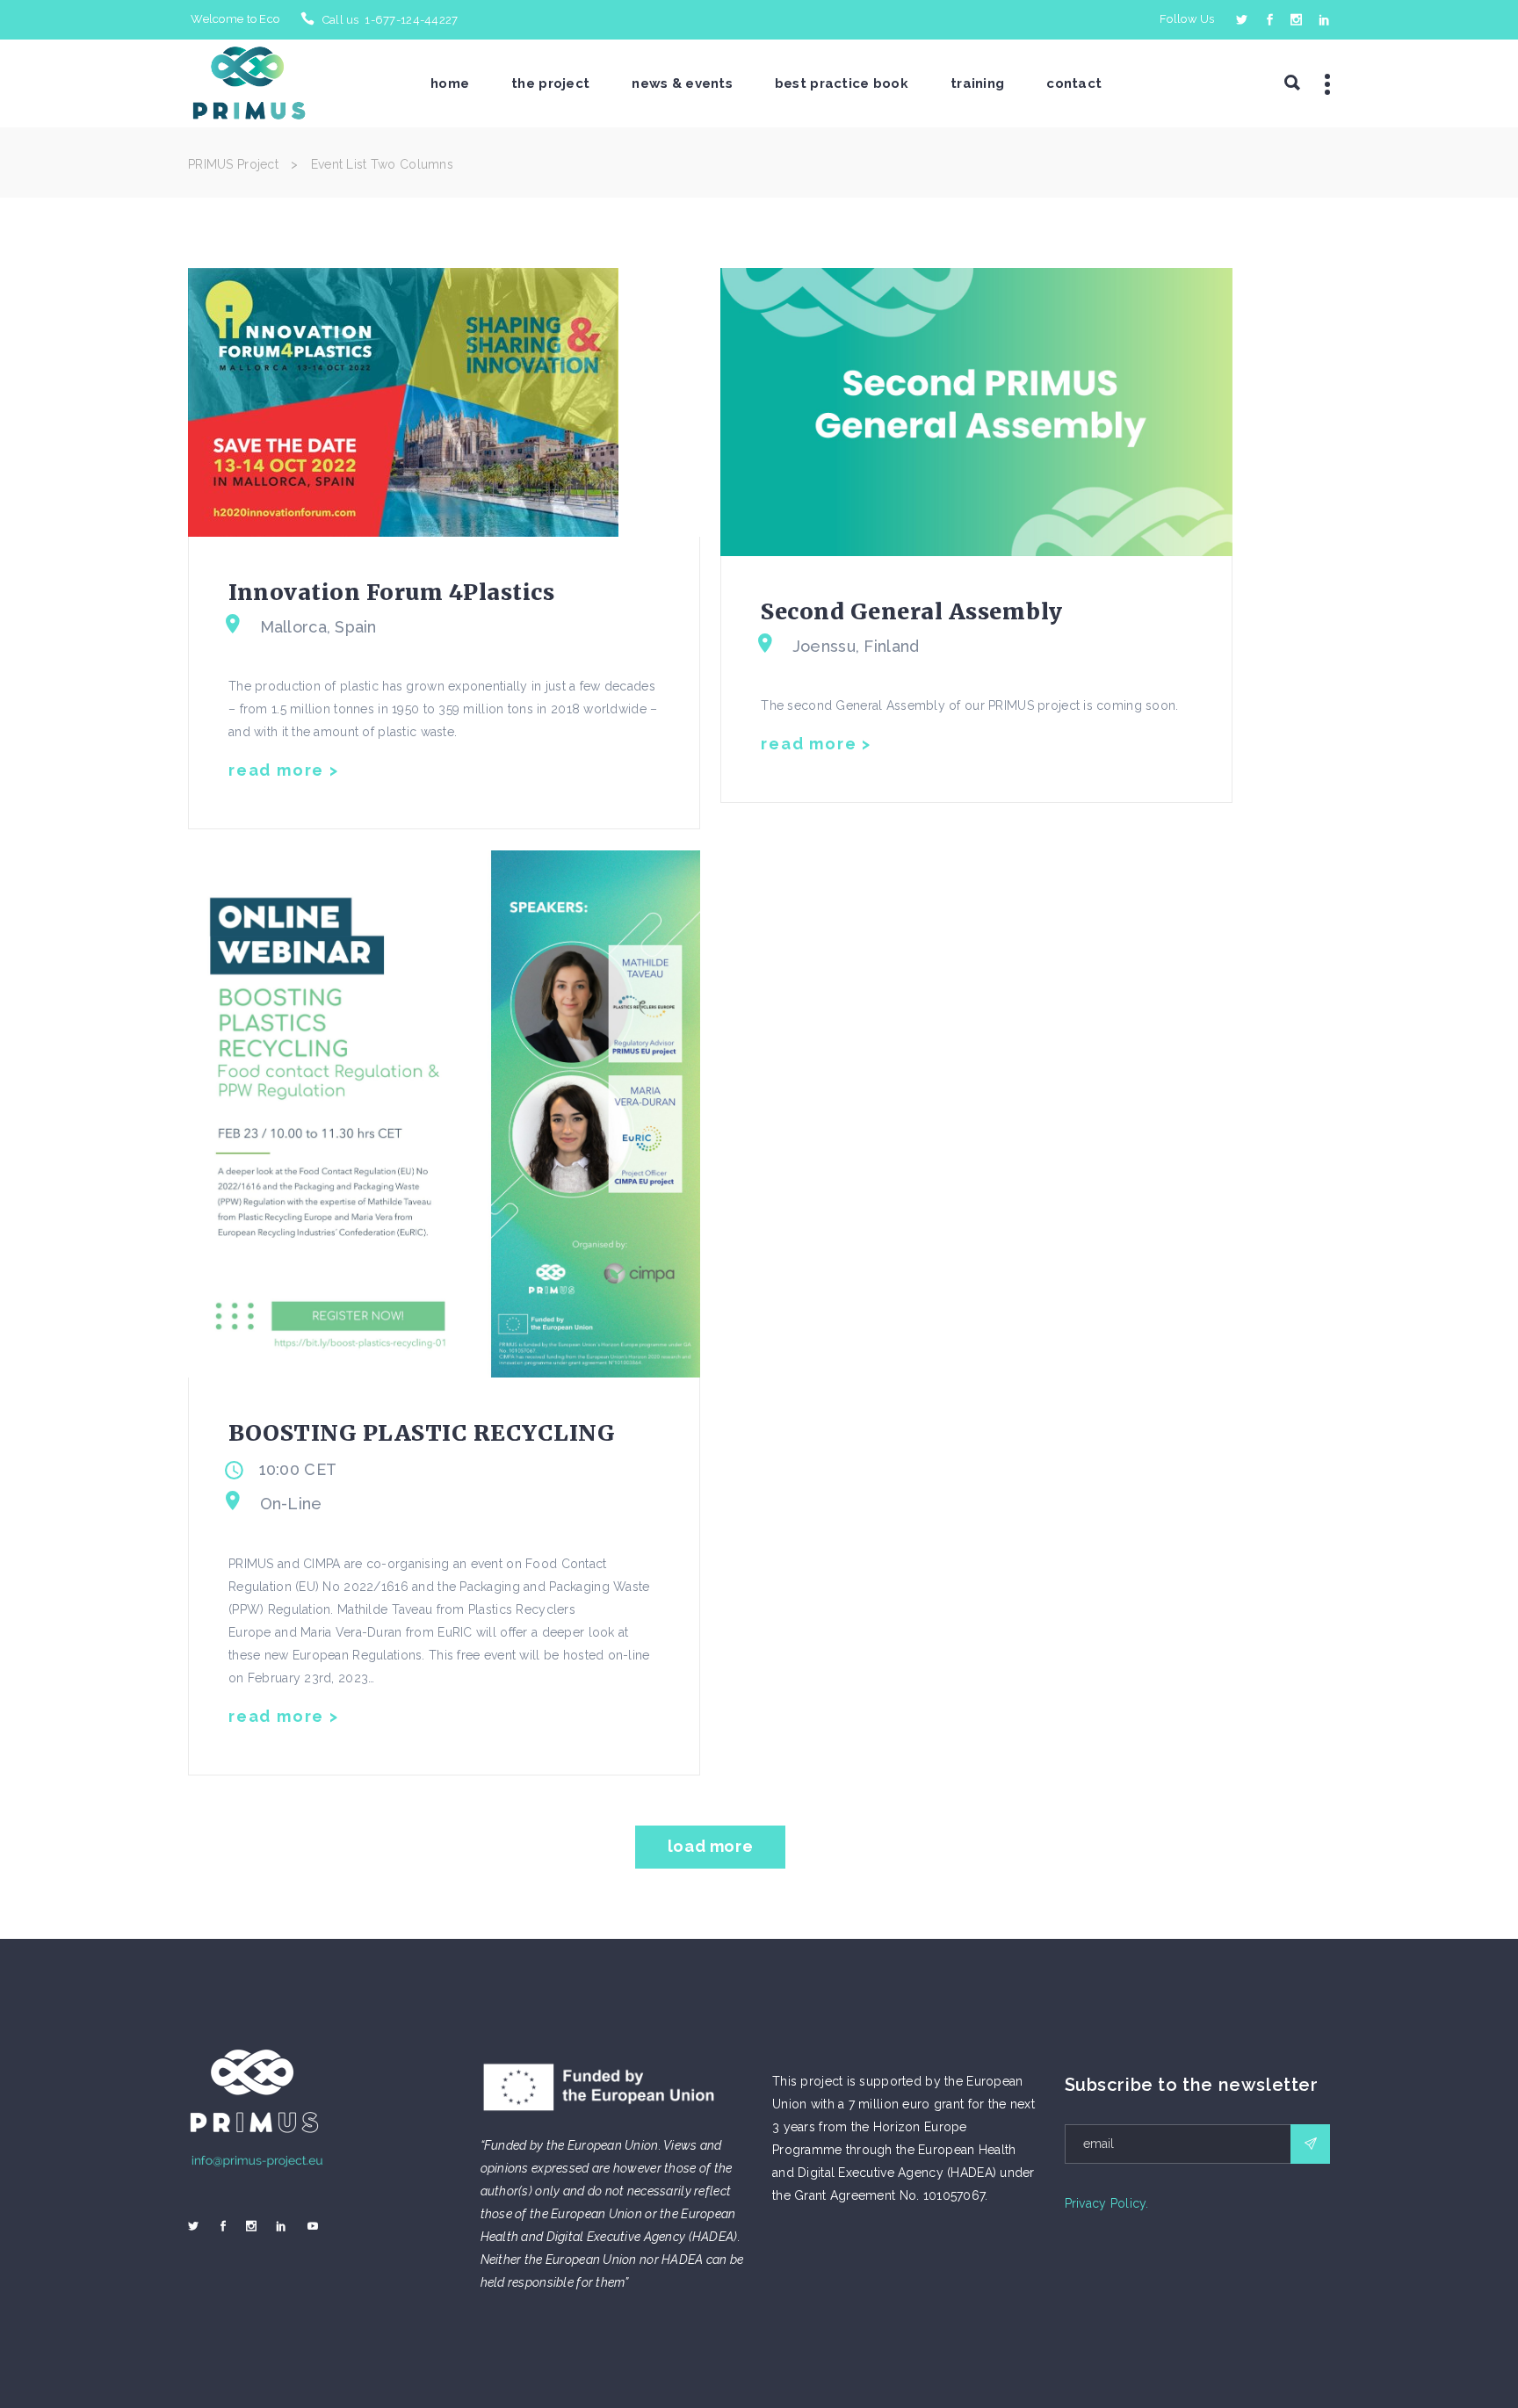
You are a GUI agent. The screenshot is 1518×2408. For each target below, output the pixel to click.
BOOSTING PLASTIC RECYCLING (422, 1433)
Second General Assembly (912, 611)
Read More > (284, 770)
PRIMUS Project (233, 164)
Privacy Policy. (1107, 2203)
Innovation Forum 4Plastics (391, 592)
